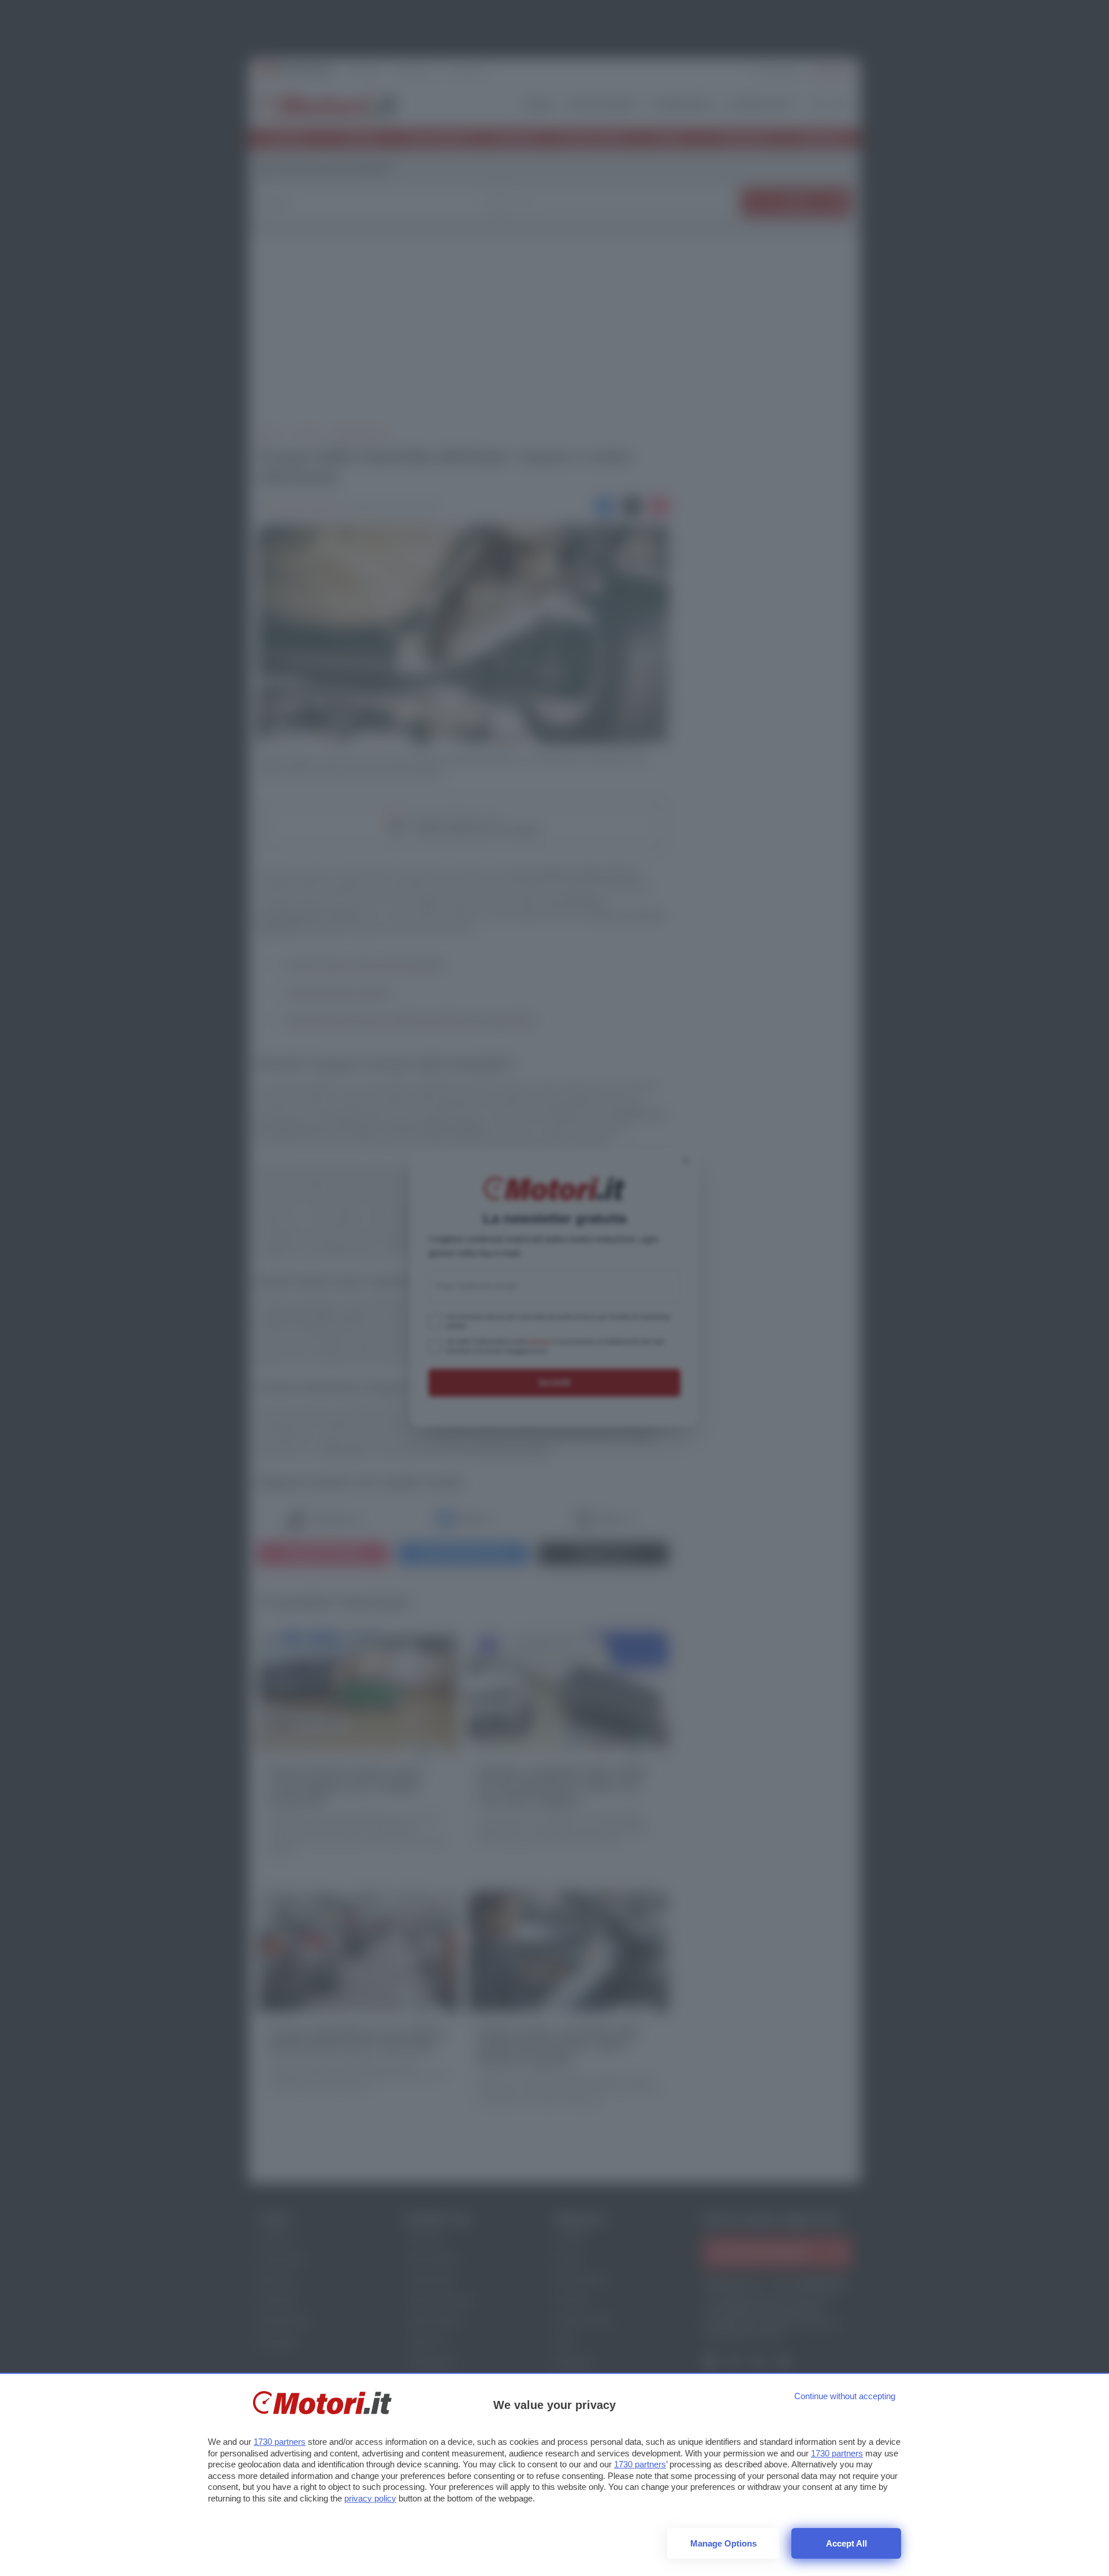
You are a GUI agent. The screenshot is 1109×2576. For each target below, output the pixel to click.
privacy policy (370, 2498)
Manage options (723, 2543)
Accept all (846, 2543)
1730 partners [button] (280, 2442)
